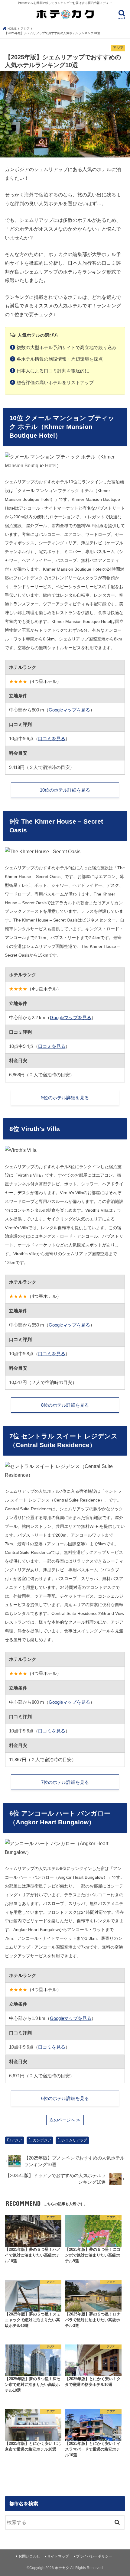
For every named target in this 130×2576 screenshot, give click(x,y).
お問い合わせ (29, 2556)
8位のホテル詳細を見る (65, 1405)
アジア (17, 2140)
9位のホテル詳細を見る (65, 1098)
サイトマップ (58, 2556)
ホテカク (62, 2568)
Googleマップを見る (69, 710)
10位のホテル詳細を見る (65, 790)
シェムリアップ (74, 2140)
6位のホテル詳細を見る (65, 2098)
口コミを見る (52, 739)
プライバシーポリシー (94, 2556)
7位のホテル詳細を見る (65, 1782)
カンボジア (42, 2140)
